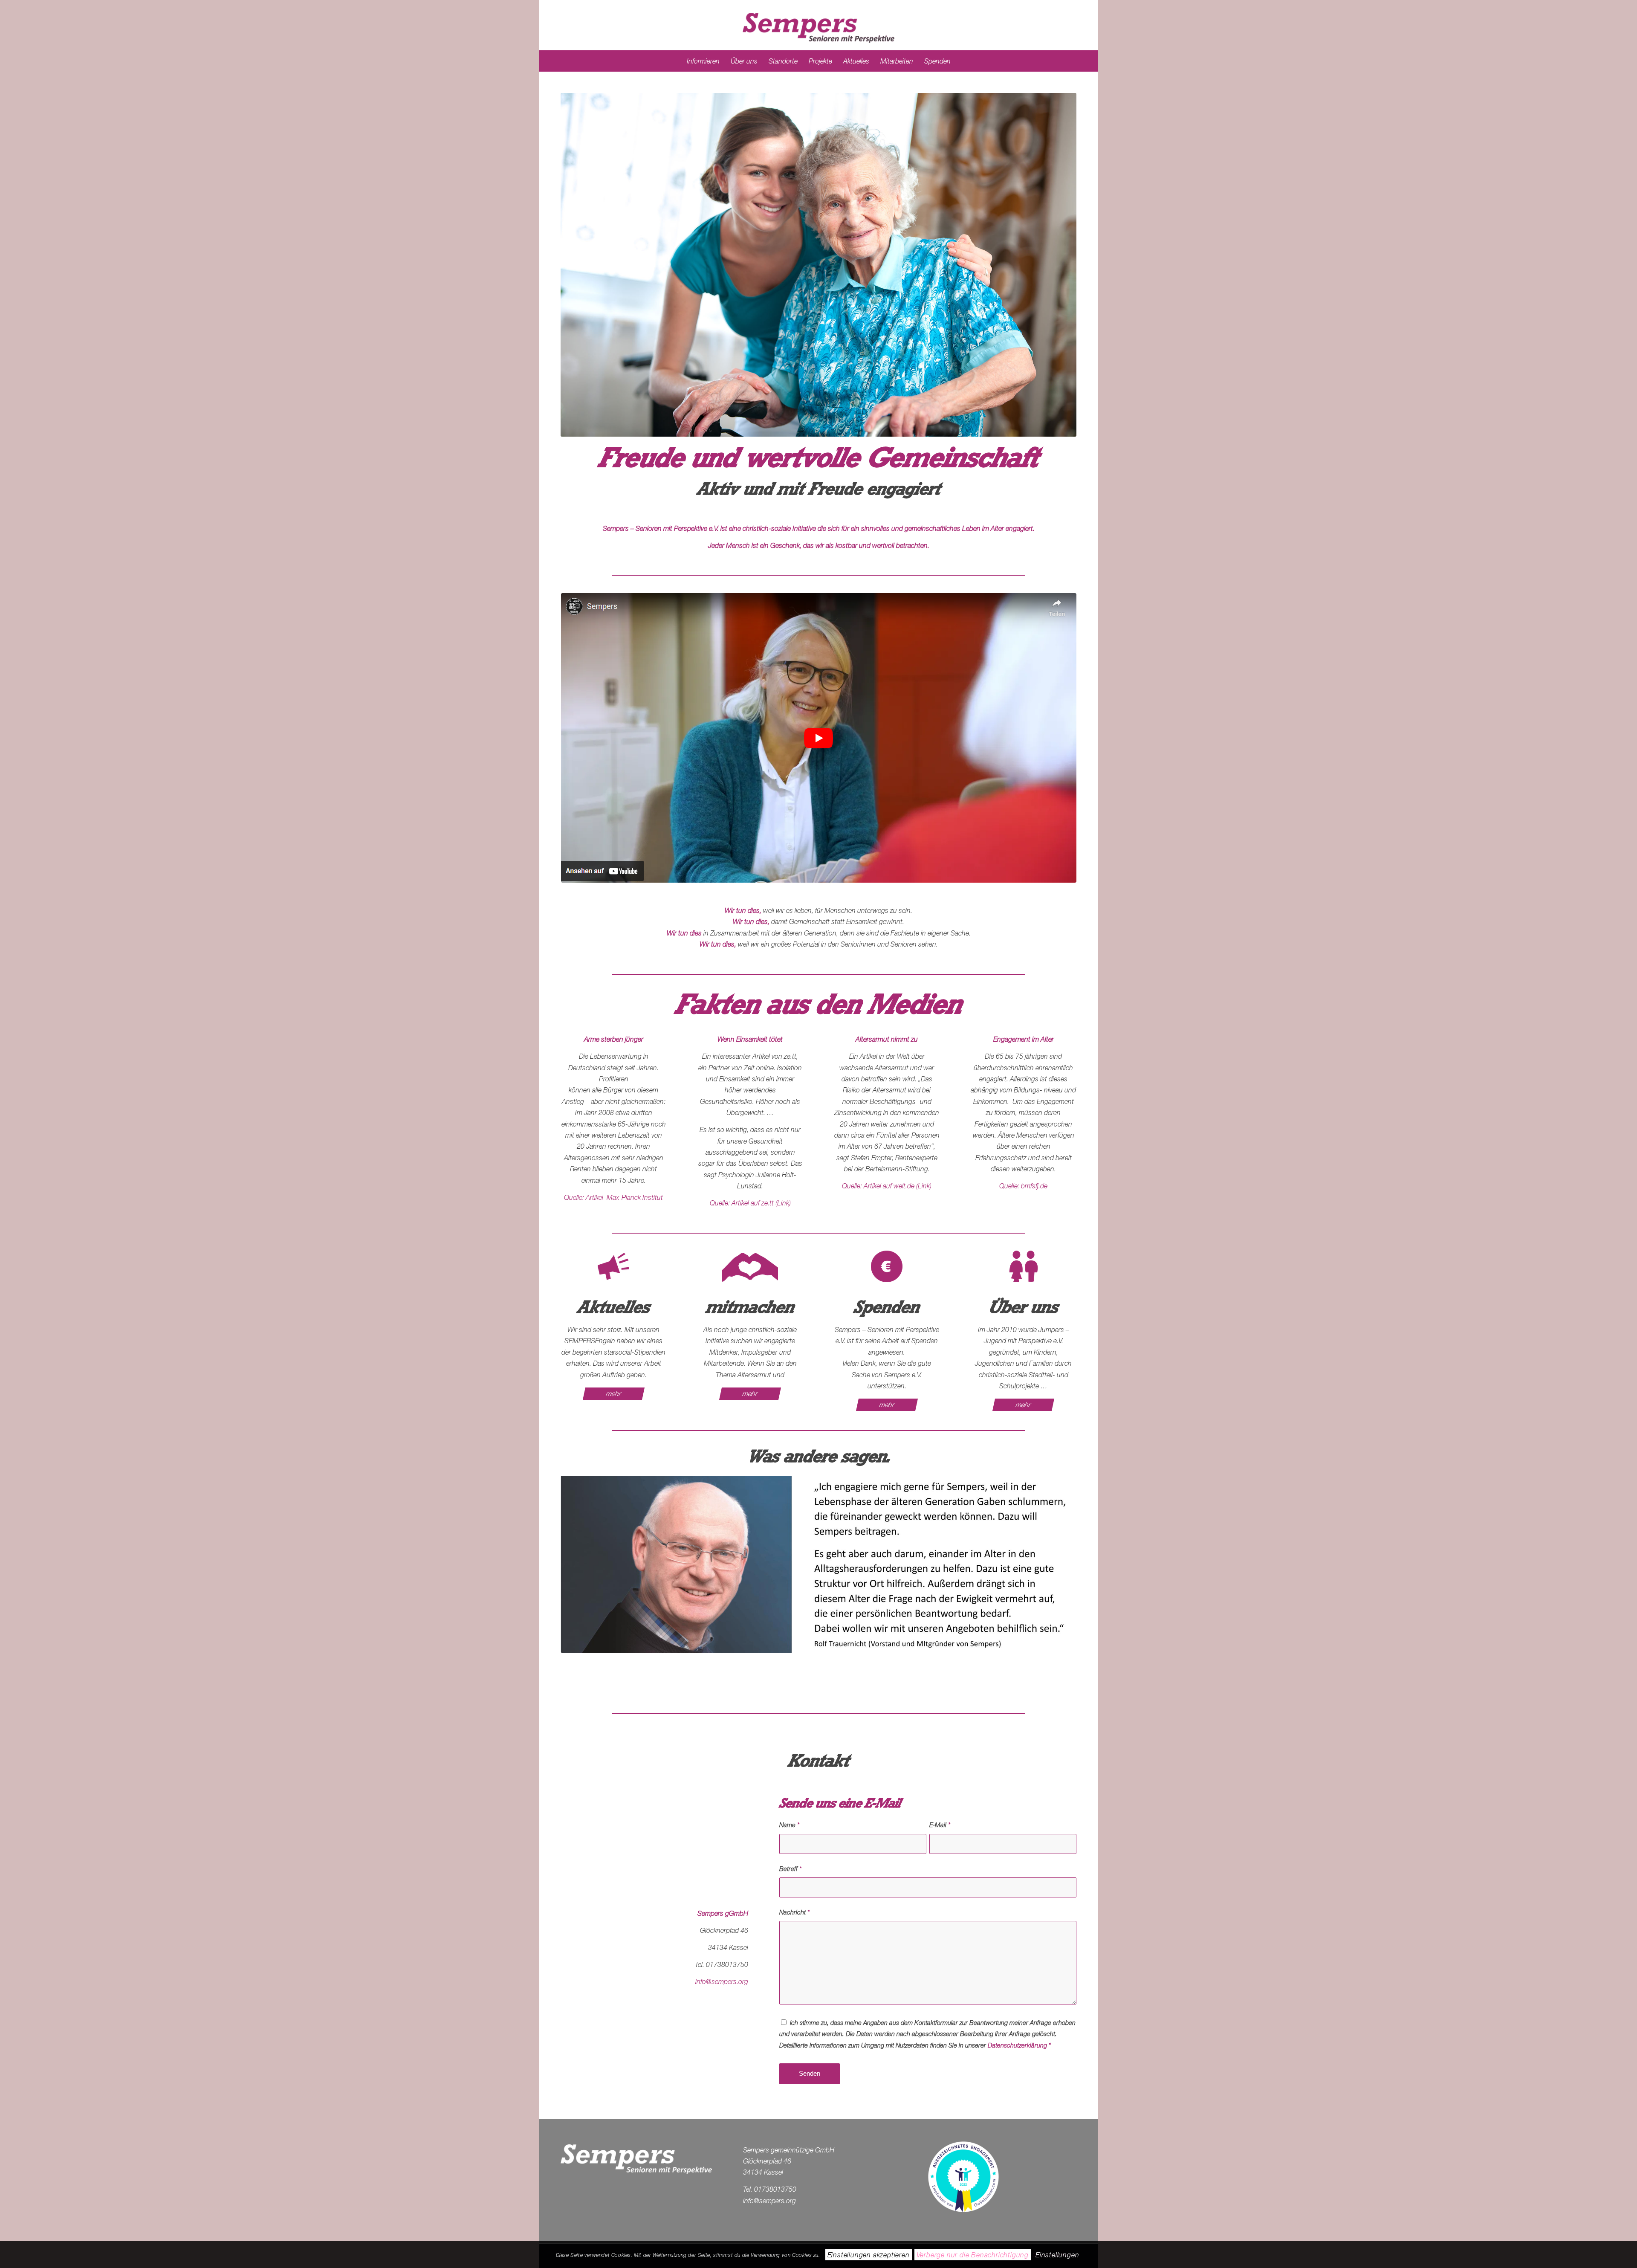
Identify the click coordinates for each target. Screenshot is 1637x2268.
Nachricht (794, 1912)
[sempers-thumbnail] (819, 738)
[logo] (818, 25)
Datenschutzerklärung (1017, 2045)
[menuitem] (703, 61)
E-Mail (940, 1825)
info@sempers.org (722, 1981)
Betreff (790, 1869)
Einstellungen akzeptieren (869, 2255)
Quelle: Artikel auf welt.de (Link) (887, 1186)
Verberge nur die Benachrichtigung (973, 2255)
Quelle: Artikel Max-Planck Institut (613, 1197)
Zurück (580, 265)
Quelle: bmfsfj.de (1023, 1186)
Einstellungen (1057, 2255)
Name (789, 1825)
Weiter (1057, 265)
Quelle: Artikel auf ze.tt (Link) (750, 1203)
